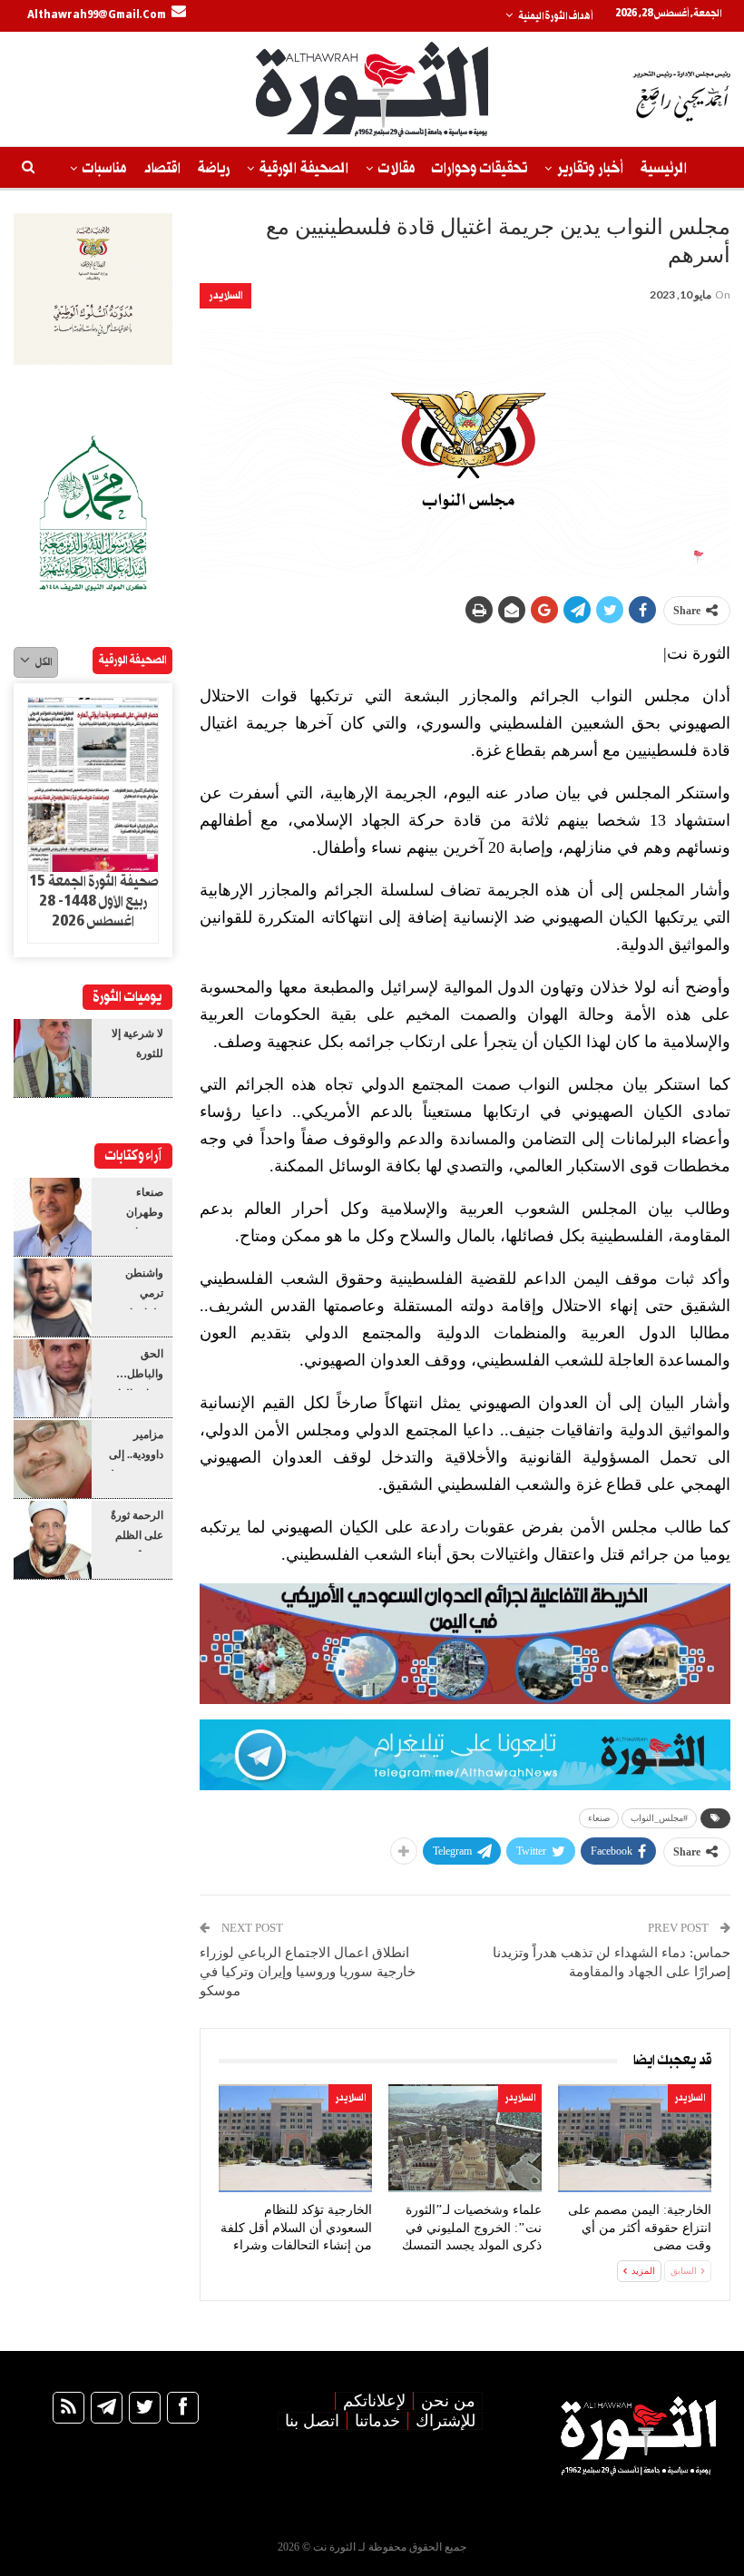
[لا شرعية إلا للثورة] (53, 1058)
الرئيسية (664, 168)
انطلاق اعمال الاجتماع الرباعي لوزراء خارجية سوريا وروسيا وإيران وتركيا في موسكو (308, 1972)
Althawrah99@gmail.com (97, 15)
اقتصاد (162, 168)
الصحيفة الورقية (304, 168)
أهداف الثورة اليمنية (555, 16)
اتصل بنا (312, 2421)
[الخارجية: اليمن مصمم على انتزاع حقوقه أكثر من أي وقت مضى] (635, 2138)
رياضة (214, 168)
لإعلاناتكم (374, 2401)
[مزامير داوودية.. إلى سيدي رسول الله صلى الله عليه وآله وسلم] (53, 1459)
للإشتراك (445, 2421)
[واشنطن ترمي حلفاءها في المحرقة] (53, 1298)
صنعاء (599, 1818)
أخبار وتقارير (590, 168)
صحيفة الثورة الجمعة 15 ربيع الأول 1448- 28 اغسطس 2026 (93, 902)
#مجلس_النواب (659, 1818)
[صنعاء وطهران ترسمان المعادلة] (53, 1217)
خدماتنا (377, 2421)
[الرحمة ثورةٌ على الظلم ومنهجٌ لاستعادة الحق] (53, 1540)
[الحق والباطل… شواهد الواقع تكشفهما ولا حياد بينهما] (53, 1378)
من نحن (448, 2401)
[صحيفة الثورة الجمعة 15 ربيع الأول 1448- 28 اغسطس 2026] (93, 785)
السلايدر (225, 295)
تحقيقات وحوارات (480, 168)
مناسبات (104, 168)
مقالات (396, 168)
